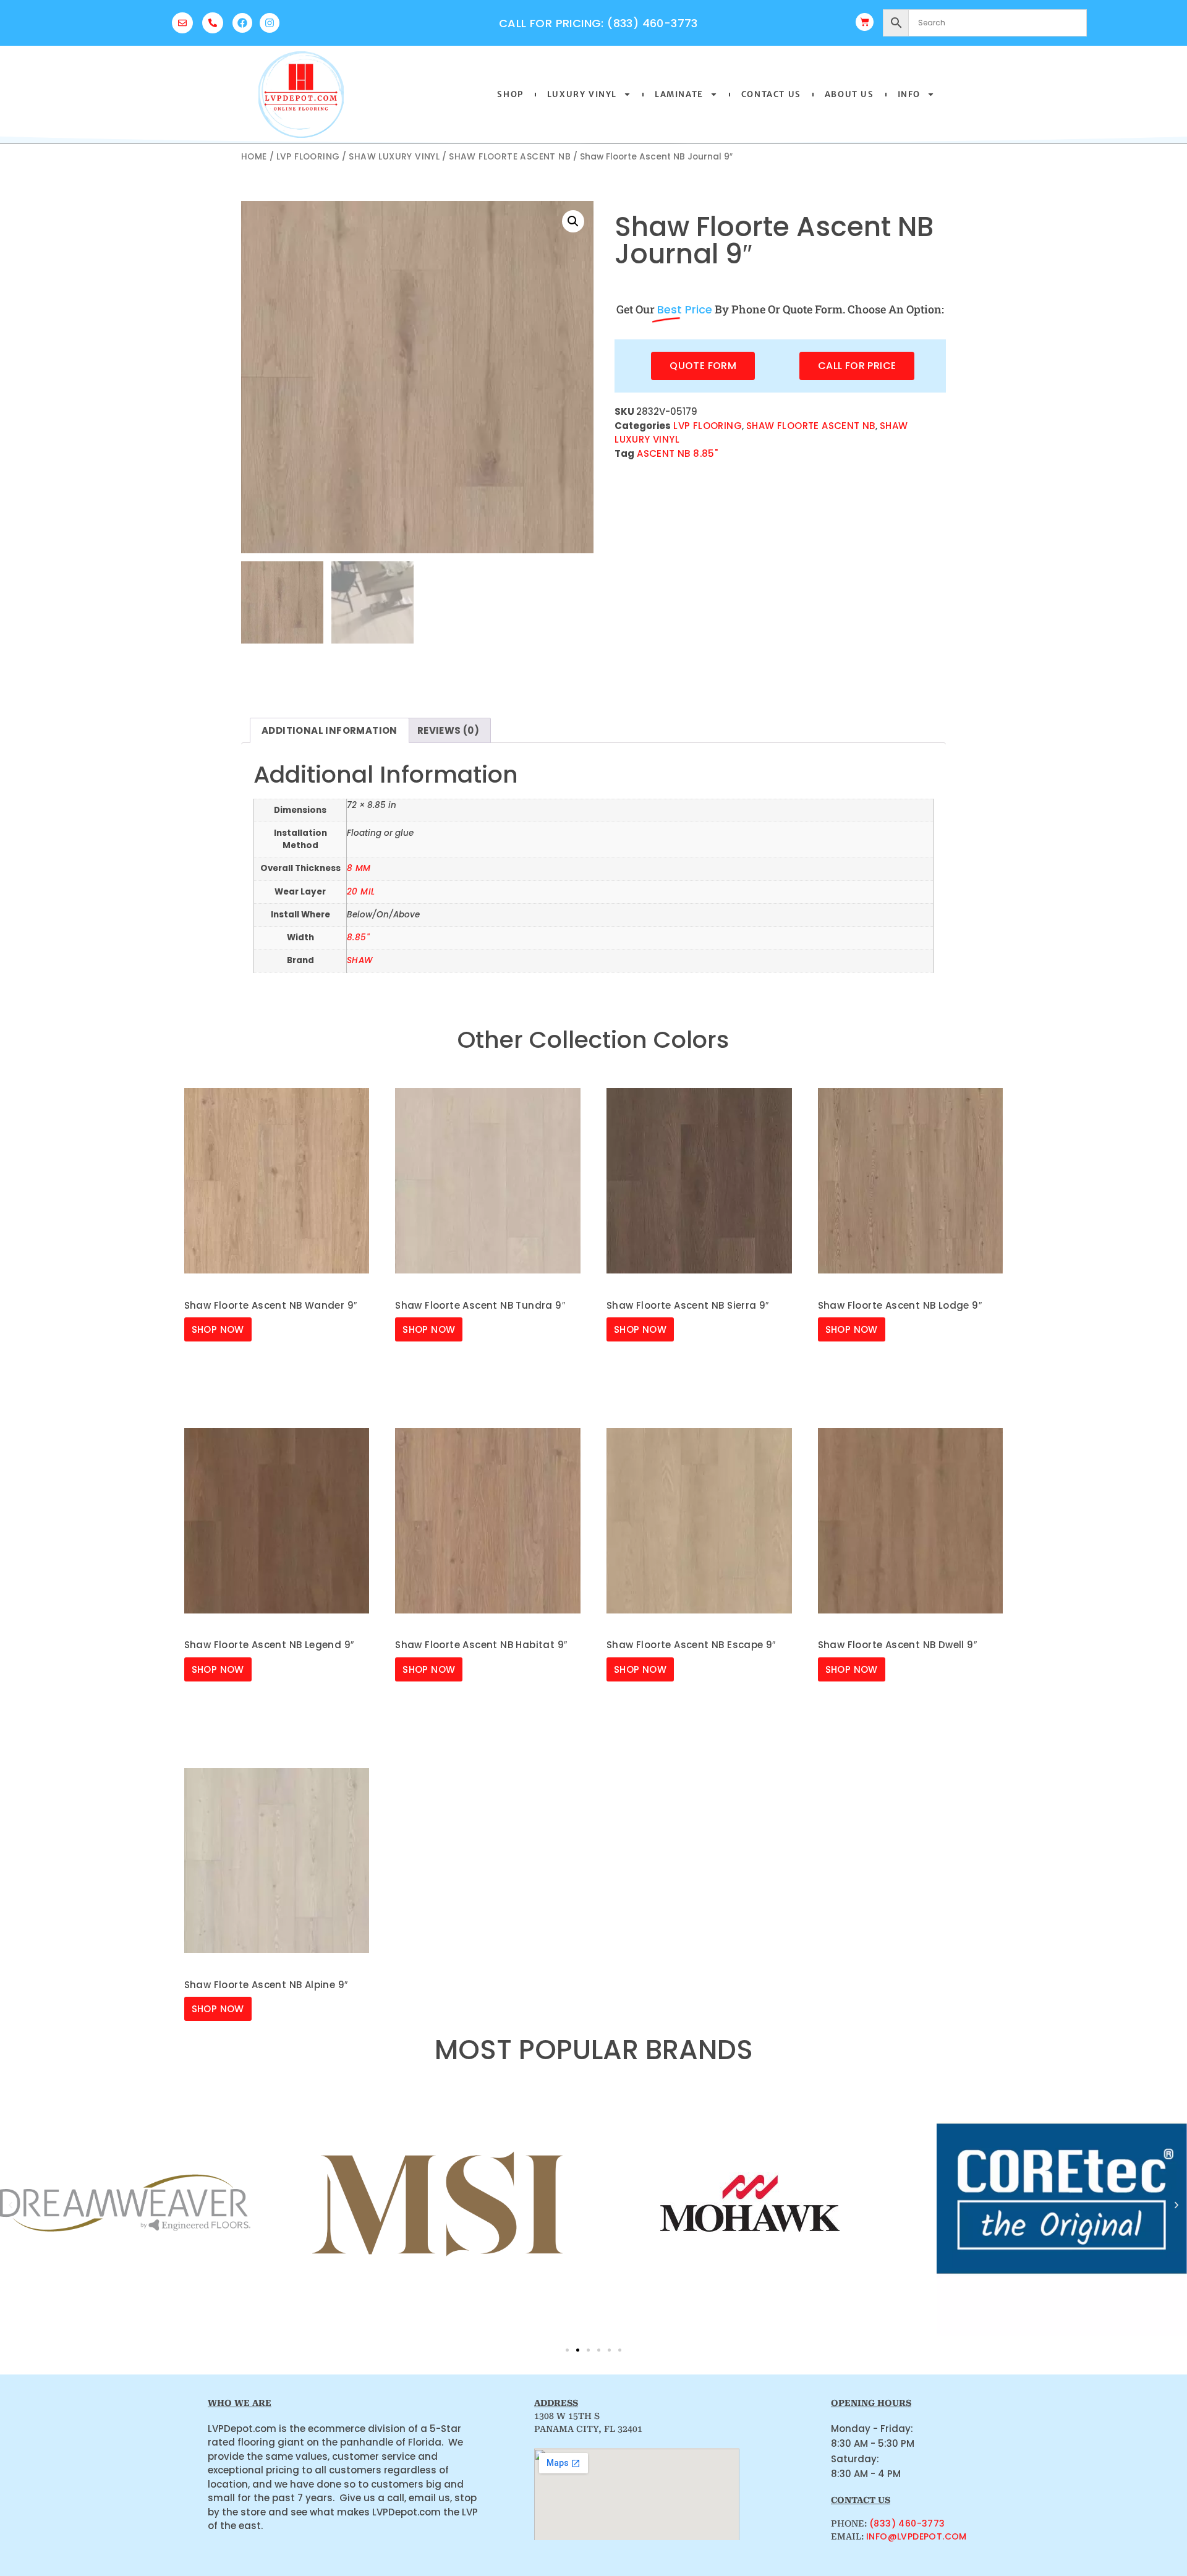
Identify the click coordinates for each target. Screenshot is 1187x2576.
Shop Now (218, 1329)
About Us (849, 94)
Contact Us (771, 94)
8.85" (358, 937)
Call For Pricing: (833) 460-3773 (598, 23)
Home (254, 157)
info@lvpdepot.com (917, 2536)
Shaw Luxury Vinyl (394, 157)
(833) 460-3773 (907, 2523)
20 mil (361, 892)
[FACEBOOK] (242, 23)
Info (909, 94)
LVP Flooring (308, 157)
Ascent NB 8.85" (677, 453)
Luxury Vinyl (582, 94)
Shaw (360, 960)
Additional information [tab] (330, 730)
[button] (573, 221)
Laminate (679, 94)
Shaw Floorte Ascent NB (510, 157)
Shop (510, 94)
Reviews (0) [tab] (448, 730)
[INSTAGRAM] (270, 23)
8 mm (359, 868)
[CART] (865, 22)
